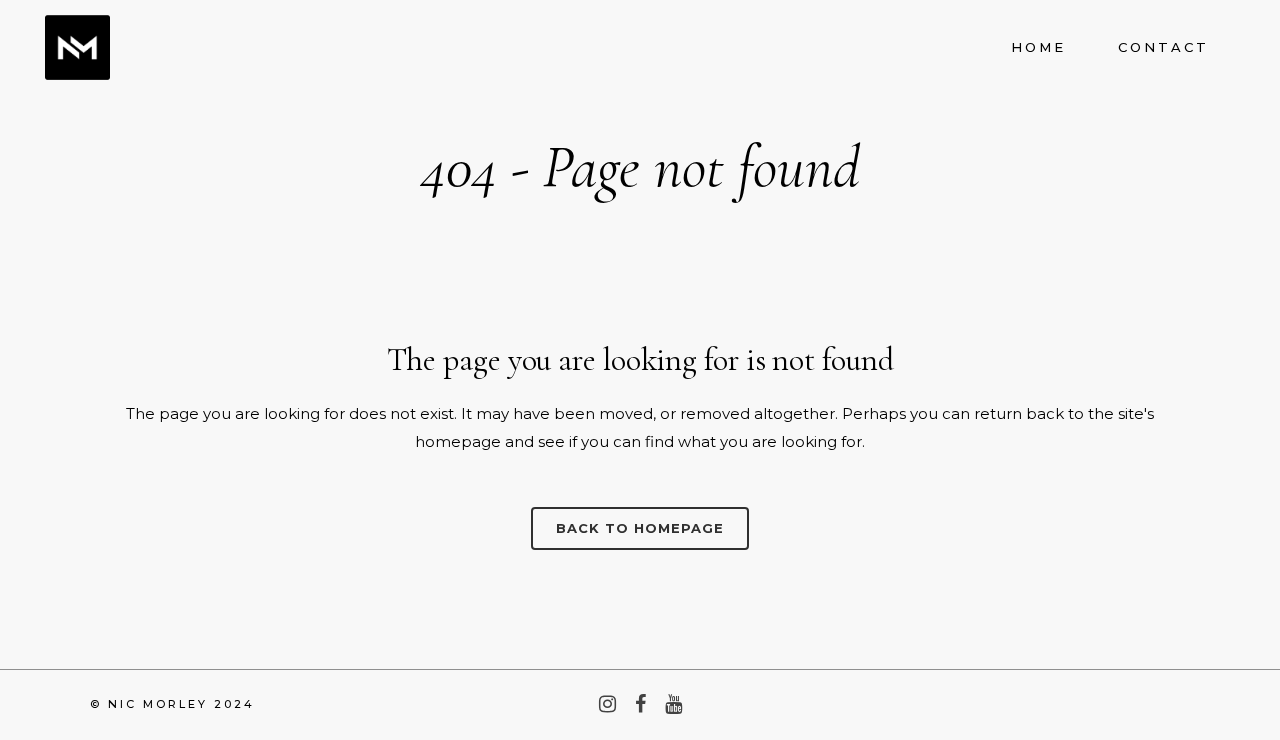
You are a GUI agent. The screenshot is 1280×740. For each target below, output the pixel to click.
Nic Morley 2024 (181, 704)
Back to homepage (640, 528)
